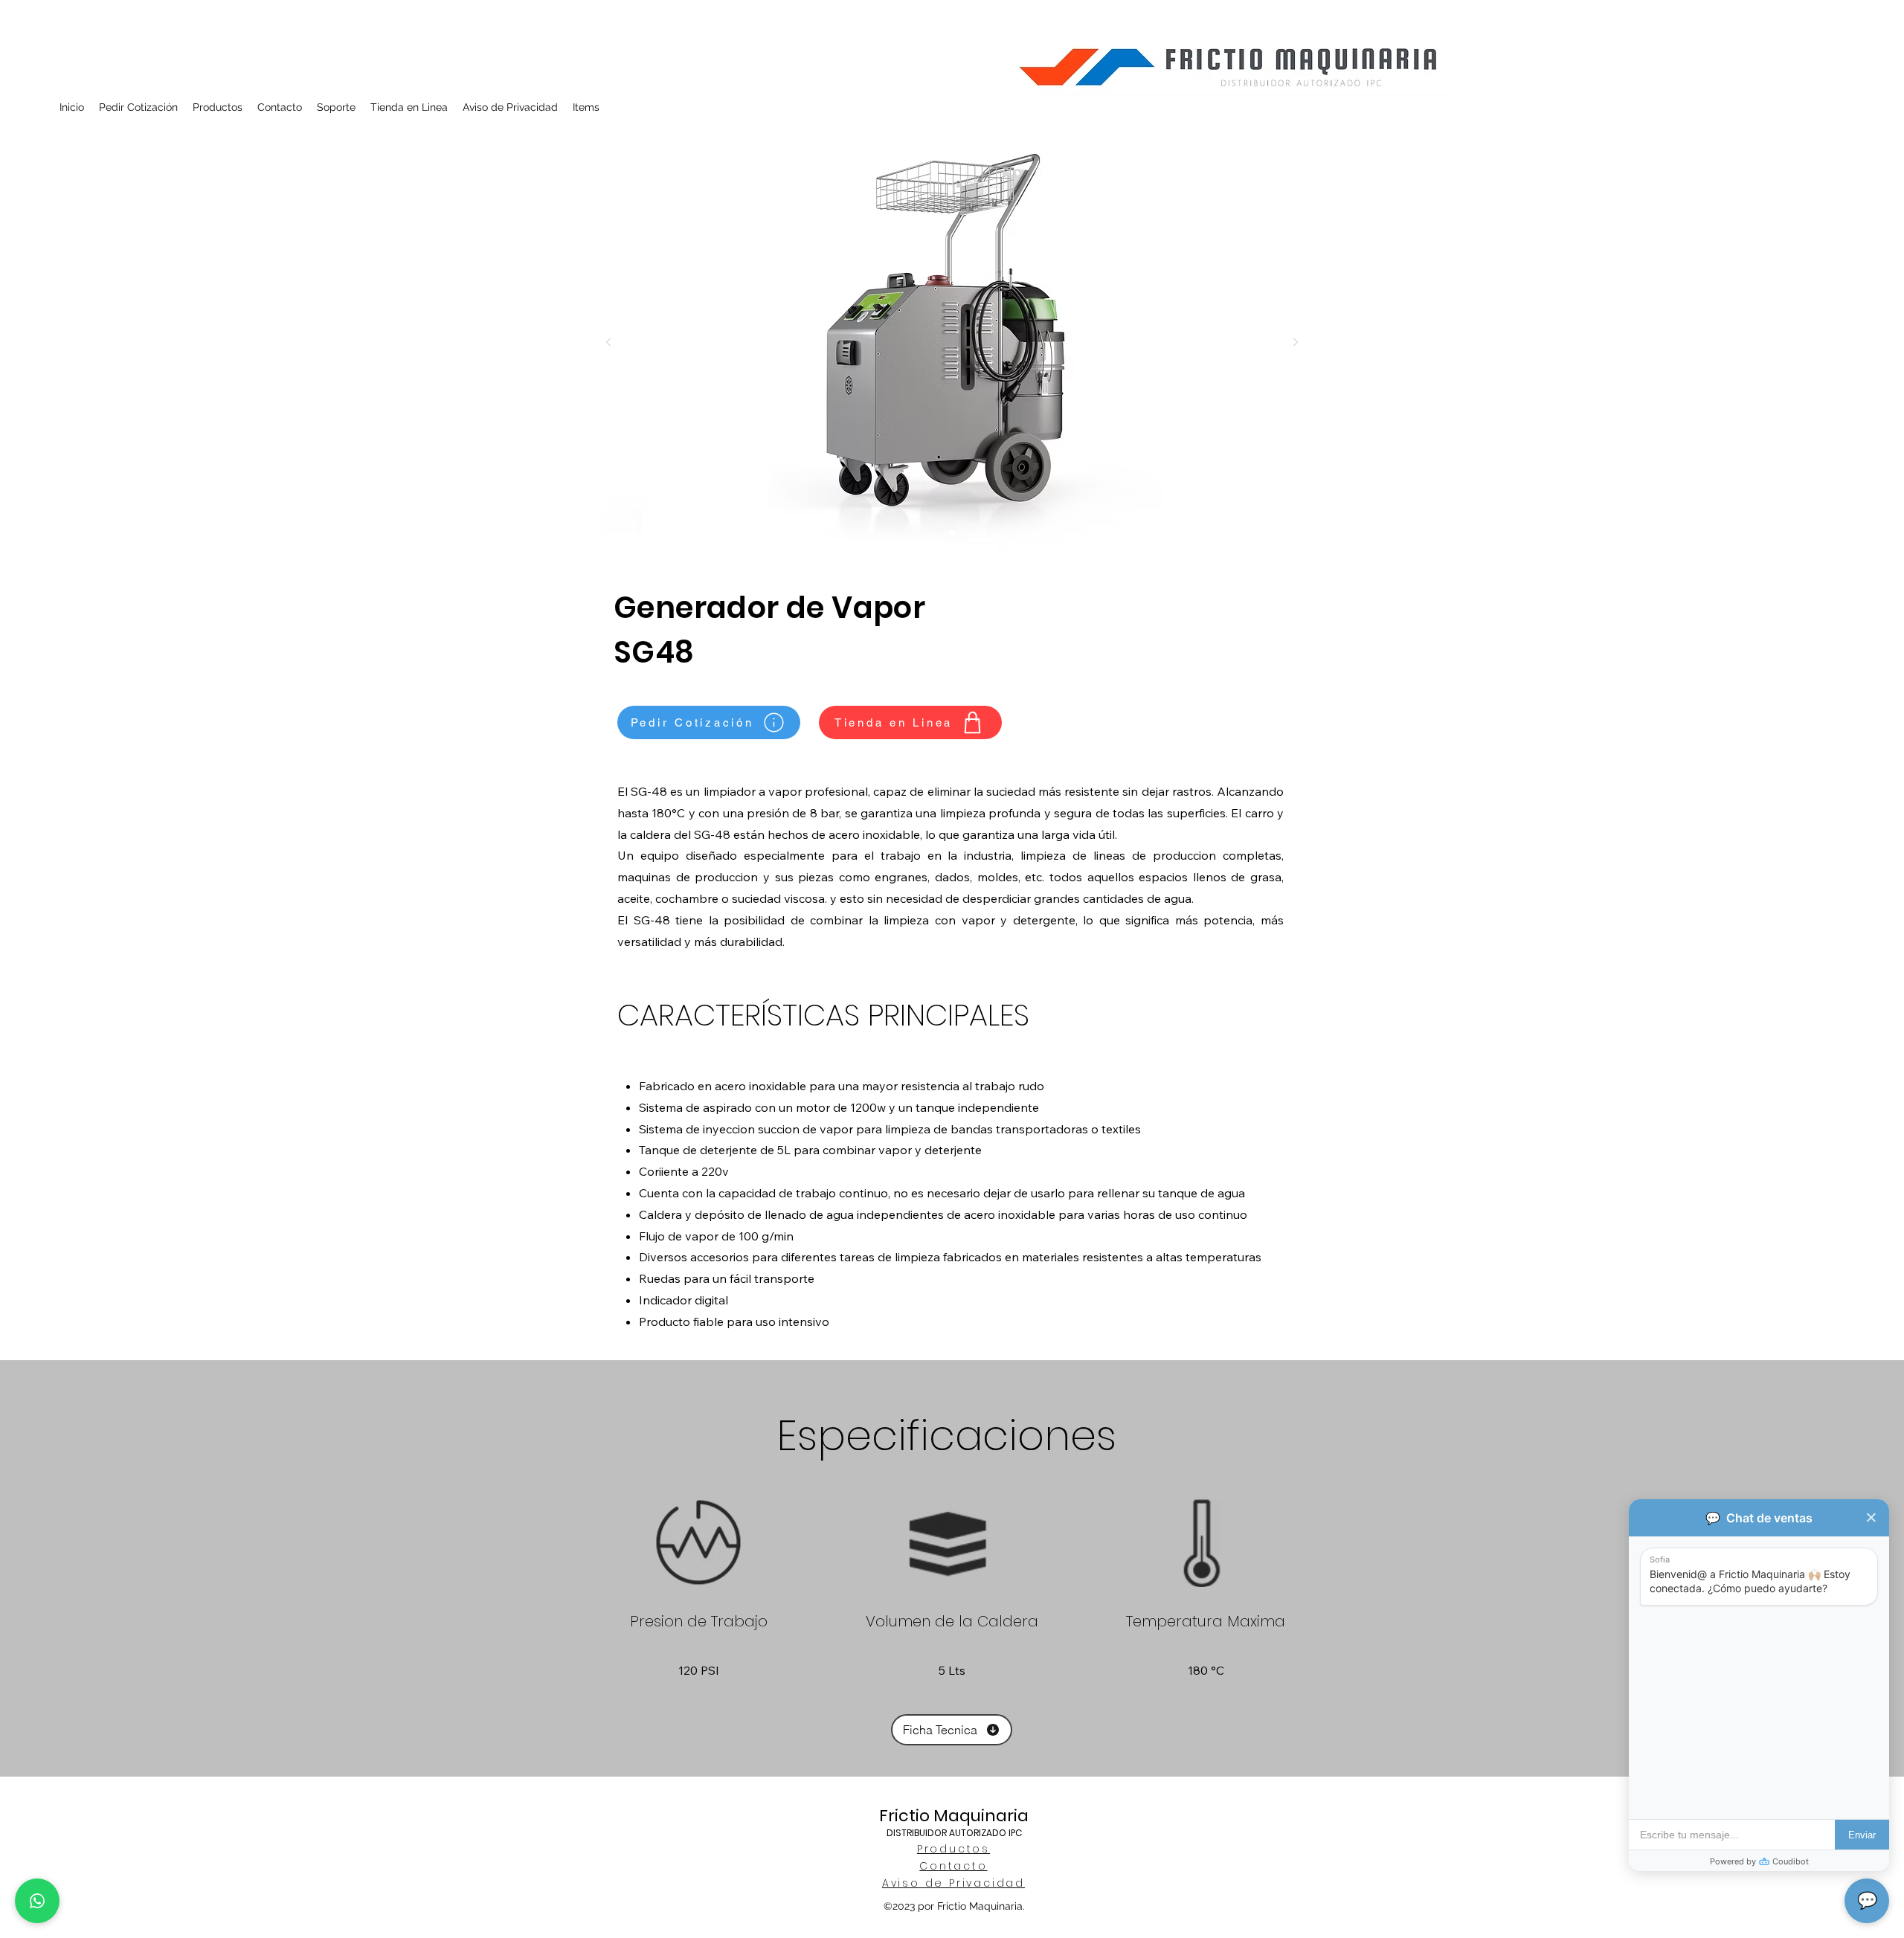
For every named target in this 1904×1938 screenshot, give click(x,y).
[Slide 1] (952, 534)
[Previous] (608, 343)
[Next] (1296, 343)
